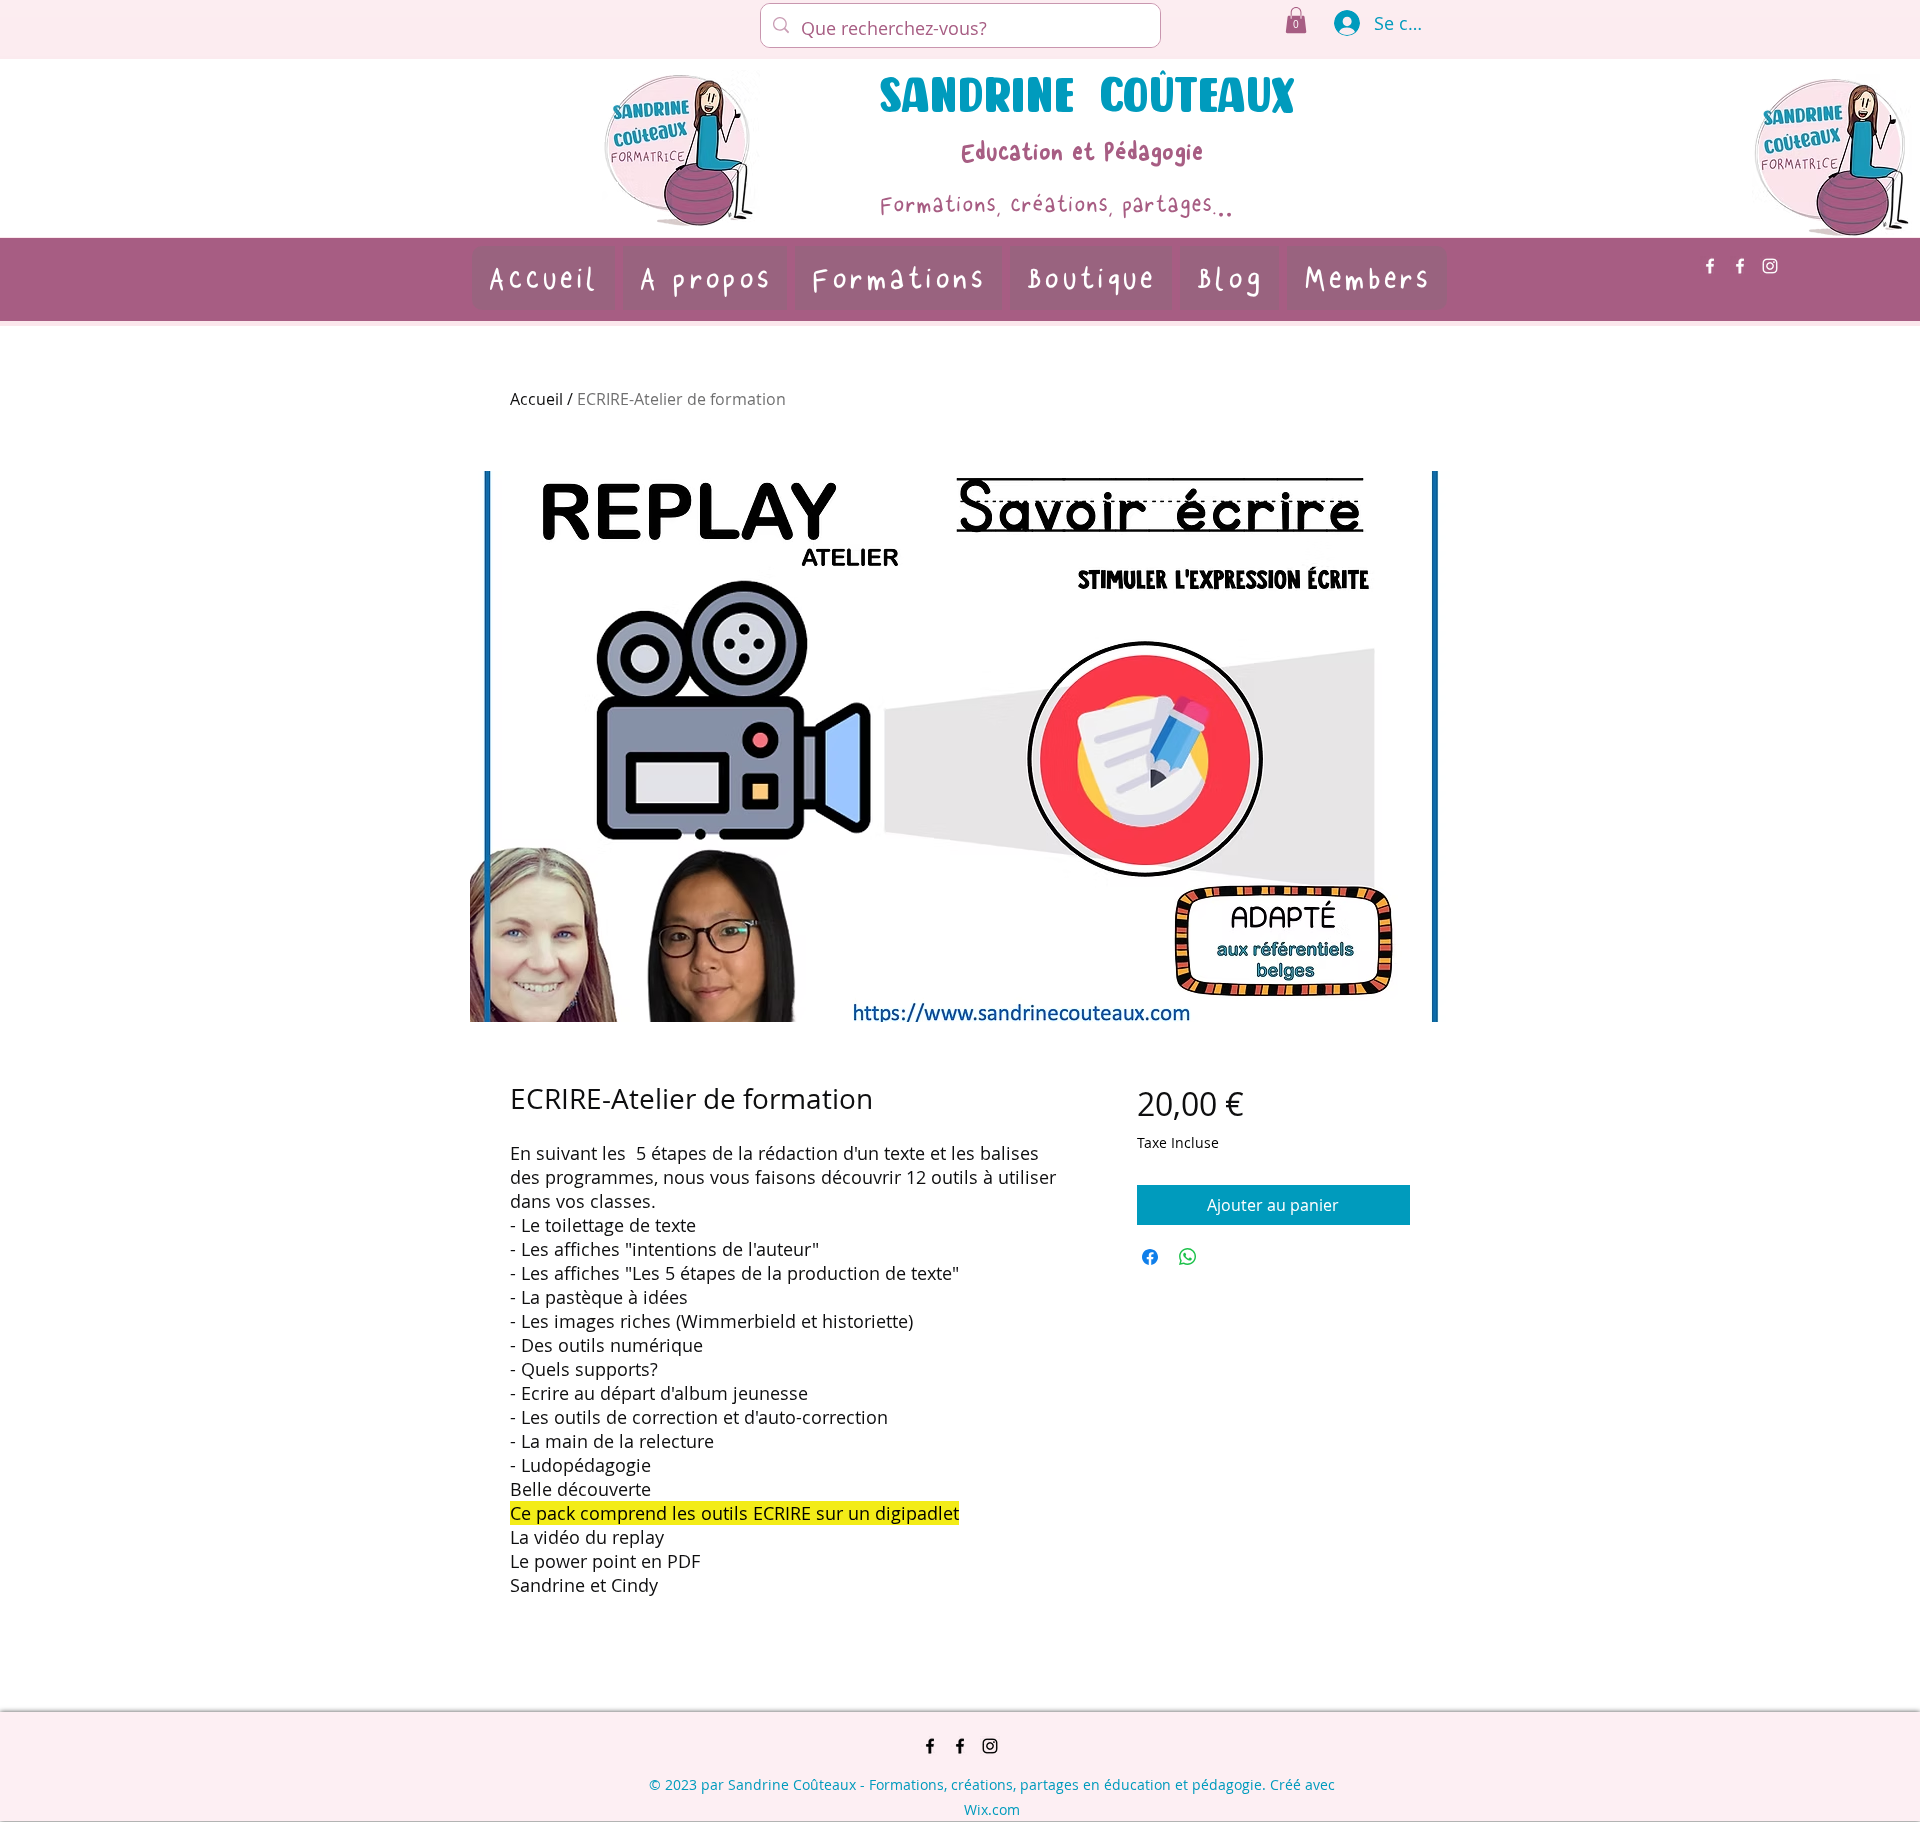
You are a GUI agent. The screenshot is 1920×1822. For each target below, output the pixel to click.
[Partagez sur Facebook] (1150, 1257)
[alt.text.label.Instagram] (1770, 266)
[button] (1296, 20)
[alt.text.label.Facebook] (1710, 266)
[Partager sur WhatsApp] (1188, 1257)
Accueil (536, 399)
